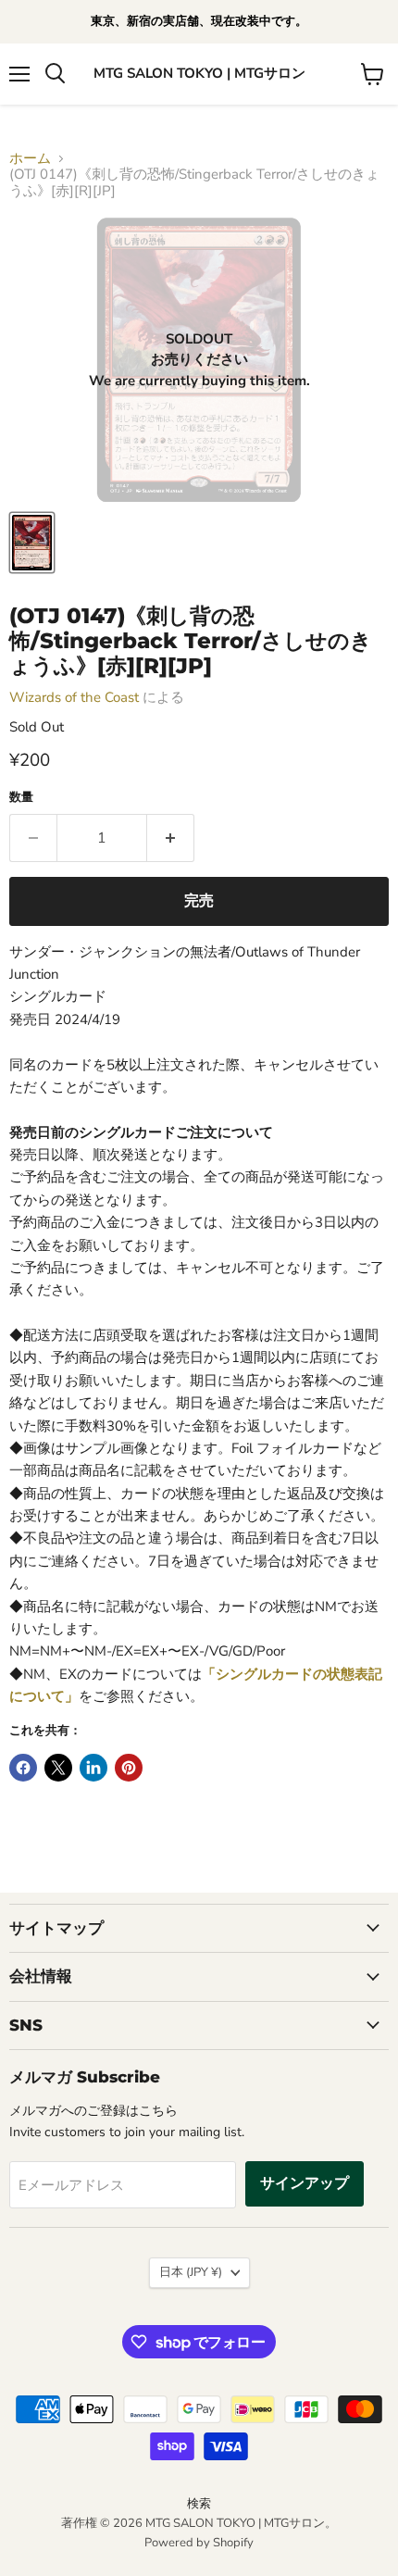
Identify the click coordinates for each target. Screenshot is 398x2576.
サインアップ (305, 2183)
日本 (191, 2272)
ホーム (30, 159)
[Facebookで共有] (23, 1768)
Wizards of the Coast (74, 697)
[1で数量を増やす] (171, 838)
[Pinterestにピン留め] (129, 1768)
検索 (199, 2504)
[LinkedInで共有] (93, 1768)
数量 (21, 798)
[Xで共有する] (58, 1768)
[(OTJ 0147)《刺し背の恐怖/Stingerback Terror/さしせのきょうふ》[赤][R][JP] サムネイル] (32, 543)
